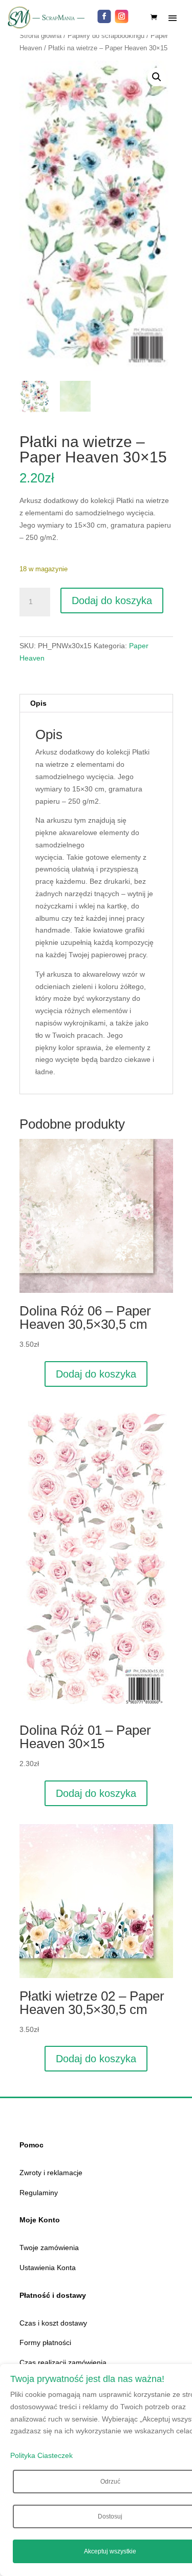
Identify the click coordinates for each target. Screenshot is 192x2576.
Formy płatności (45, 2342)
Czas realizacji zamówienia (63, 2362)
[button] (157, 77)
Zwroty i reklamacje (51, 2173)
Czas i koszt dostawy (53, 2323)
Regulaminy (39, 2193)
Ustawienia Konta (48, 2268)
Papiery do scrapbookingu (106, 36)
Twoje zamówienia (49, 2248)
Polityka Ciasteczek (41, 2455)
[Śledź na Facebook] (104, 16)
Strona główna (40, 36)
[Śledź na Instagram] (122, 16)
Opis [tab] (38, 703)
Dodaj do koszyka (112, 601)
